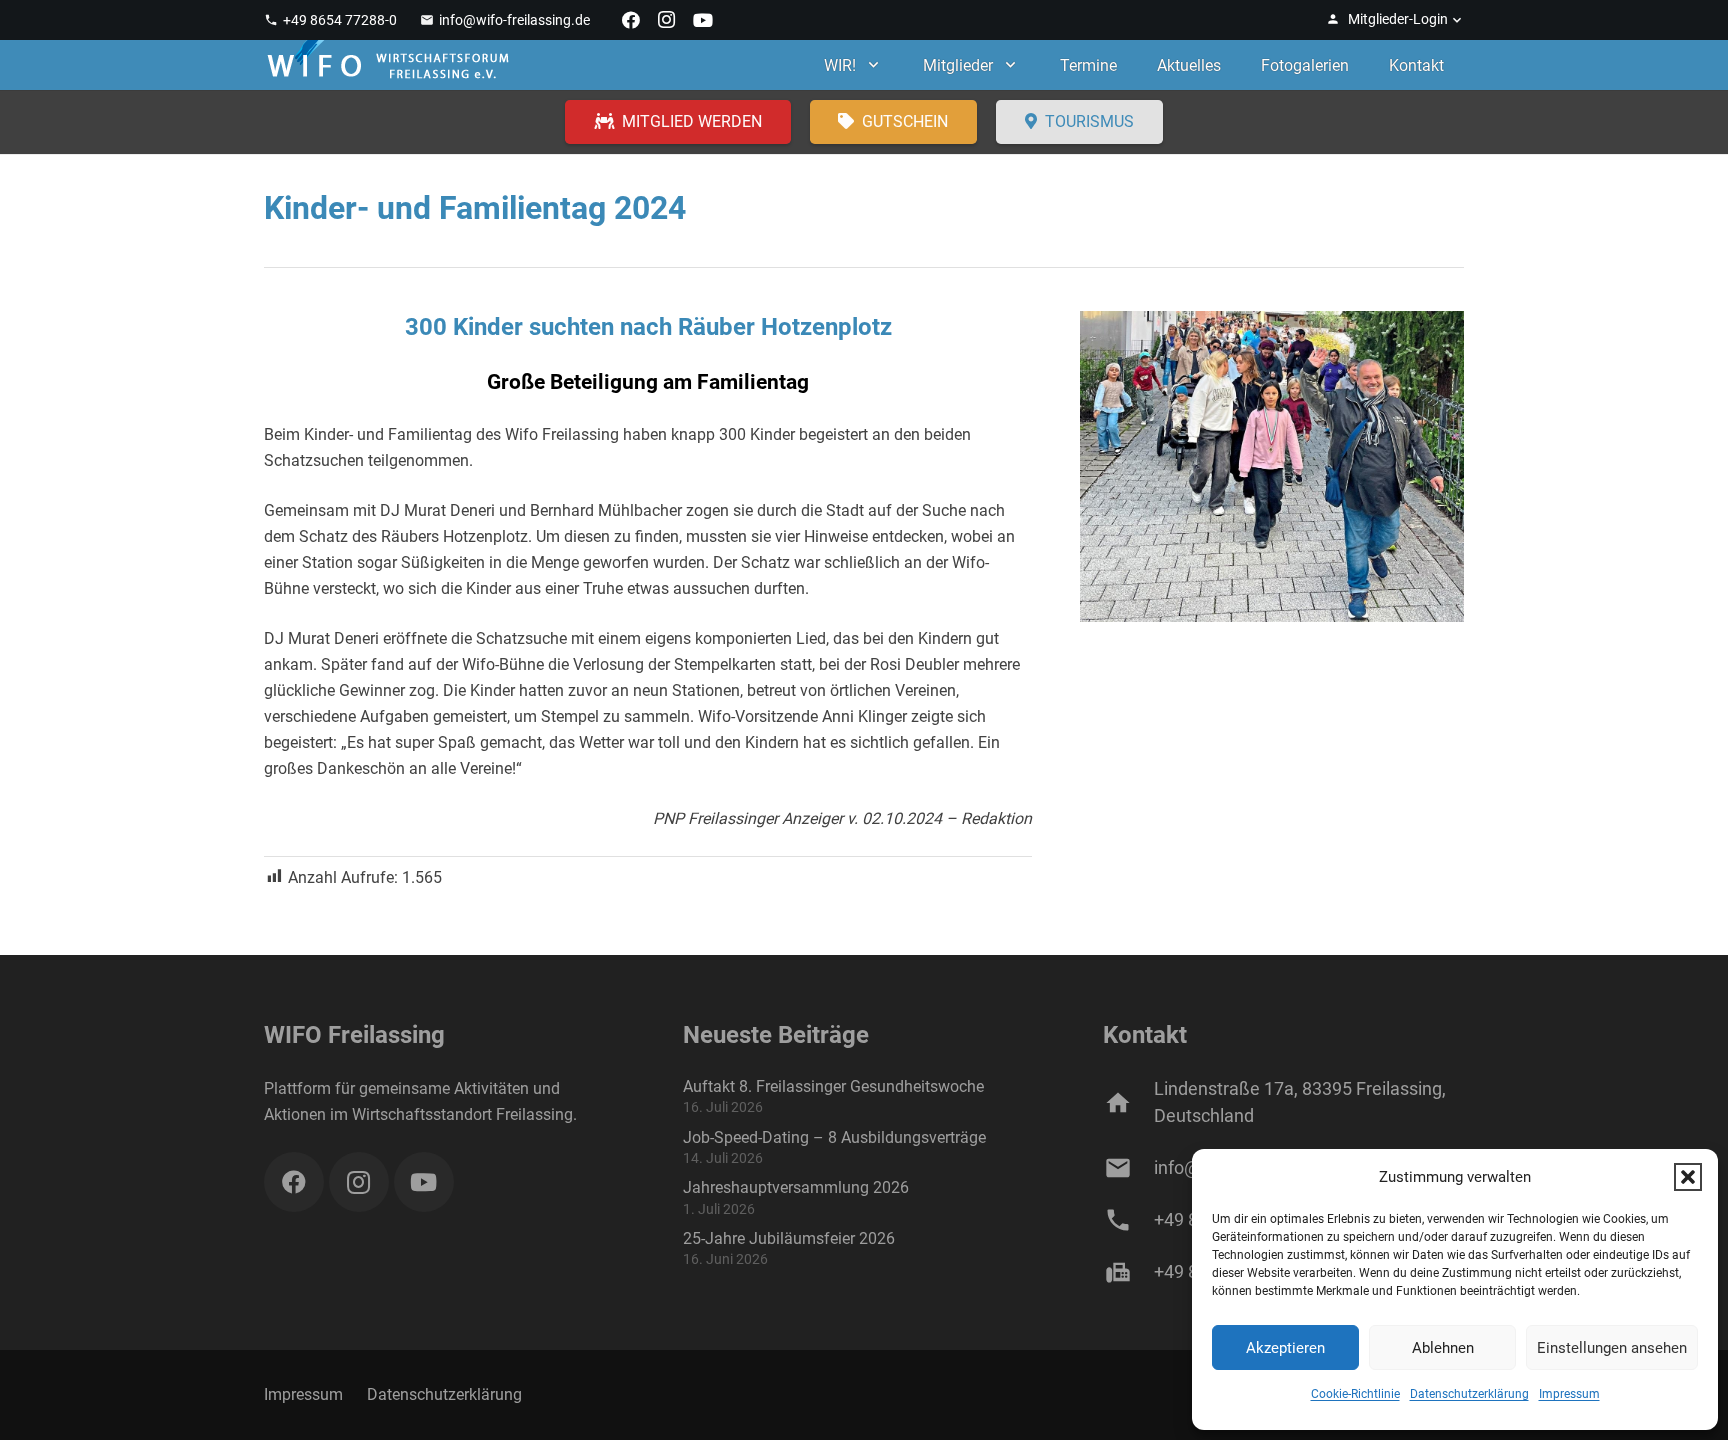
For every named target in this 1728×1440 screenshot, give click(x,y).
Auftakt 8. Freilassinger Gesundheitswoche (833, 1086)
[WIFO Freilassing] (388, 65)
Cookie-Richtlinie (1355, 1394)
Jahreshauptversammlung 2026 (796, 1187)
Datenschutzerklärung (1469, 1394)
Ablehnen (1443, 1348)
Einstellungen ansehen (1612, 1348)
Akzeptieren (1285, 1348)
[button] (1688, 1177)
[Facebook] (631, 20)
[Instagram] (667, 20)
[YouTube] (703, 20)
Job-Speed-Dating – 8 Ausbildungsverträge (834, 1137)
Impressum (1569, 1394)
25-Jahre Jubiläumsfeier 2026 (789, 1238)
